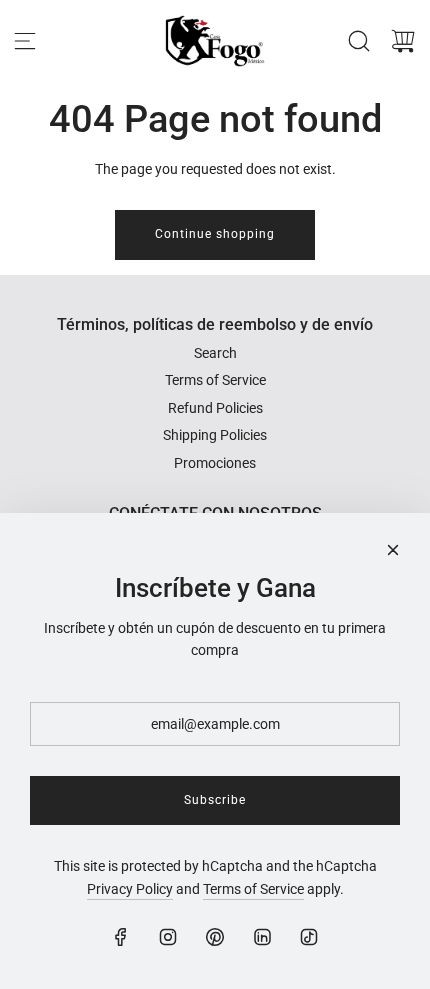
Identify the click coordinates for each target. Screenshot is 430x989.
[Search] (359, 41)
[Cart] (403, 41)
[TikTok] (309, 937)
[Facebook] (121, 937)
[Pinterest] (215, 937)
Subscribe (215, 800)
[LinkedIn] (262, 937)
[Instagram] (168, 937)
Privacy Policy (130, 889)
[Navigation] (25, 41)
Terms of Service (253, 889)
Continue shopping (215, 234)
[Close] (393, 550)
